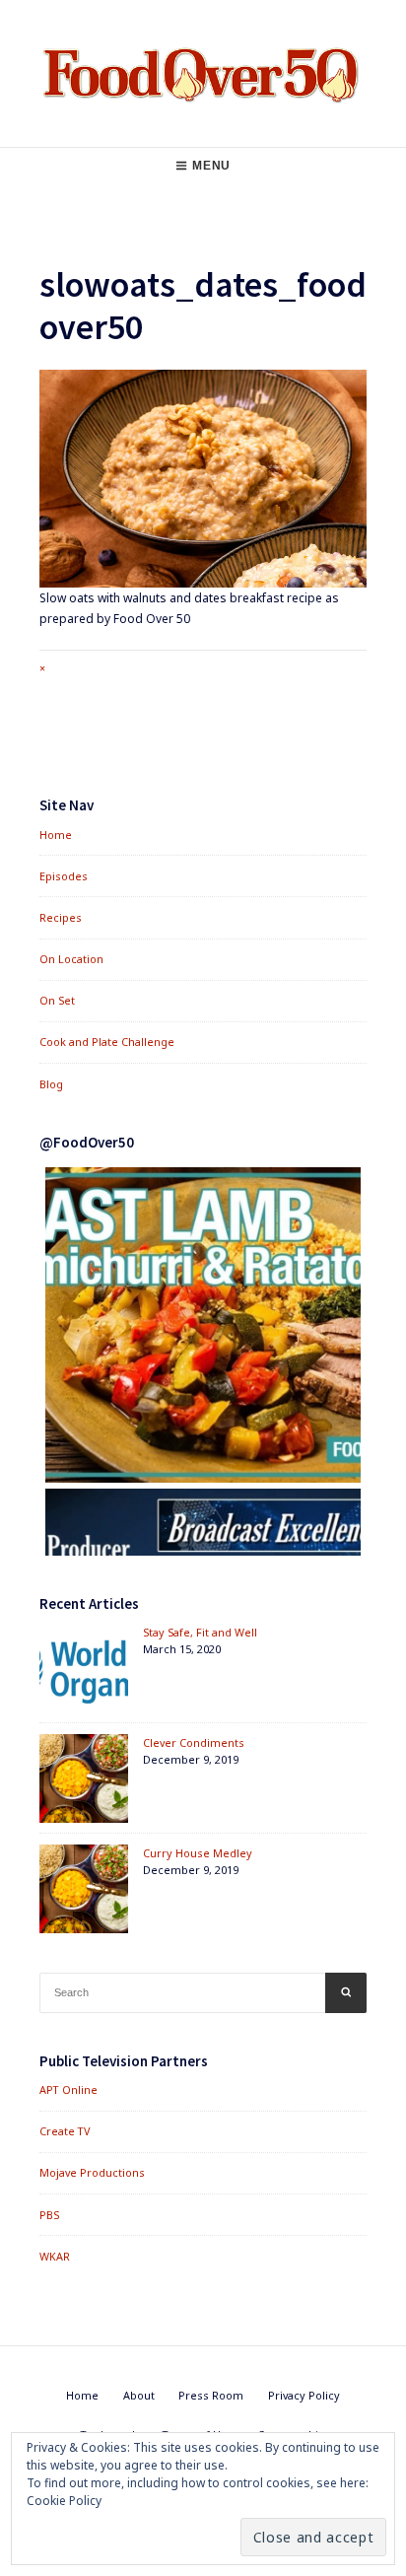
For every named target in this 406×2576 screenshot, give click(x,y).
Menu (211, 166)
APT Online (68, 2089)
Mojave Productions (92, 2172)
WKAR (55, 2256)
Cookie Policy (64, 2501)
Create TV (65, 2131)
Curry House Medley (198, 1853)
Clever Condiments (194, 1742)
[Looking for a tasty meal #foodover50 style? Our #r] (203, 1325)
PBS (49, 2215)
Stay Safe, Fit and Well (200, 1632)
